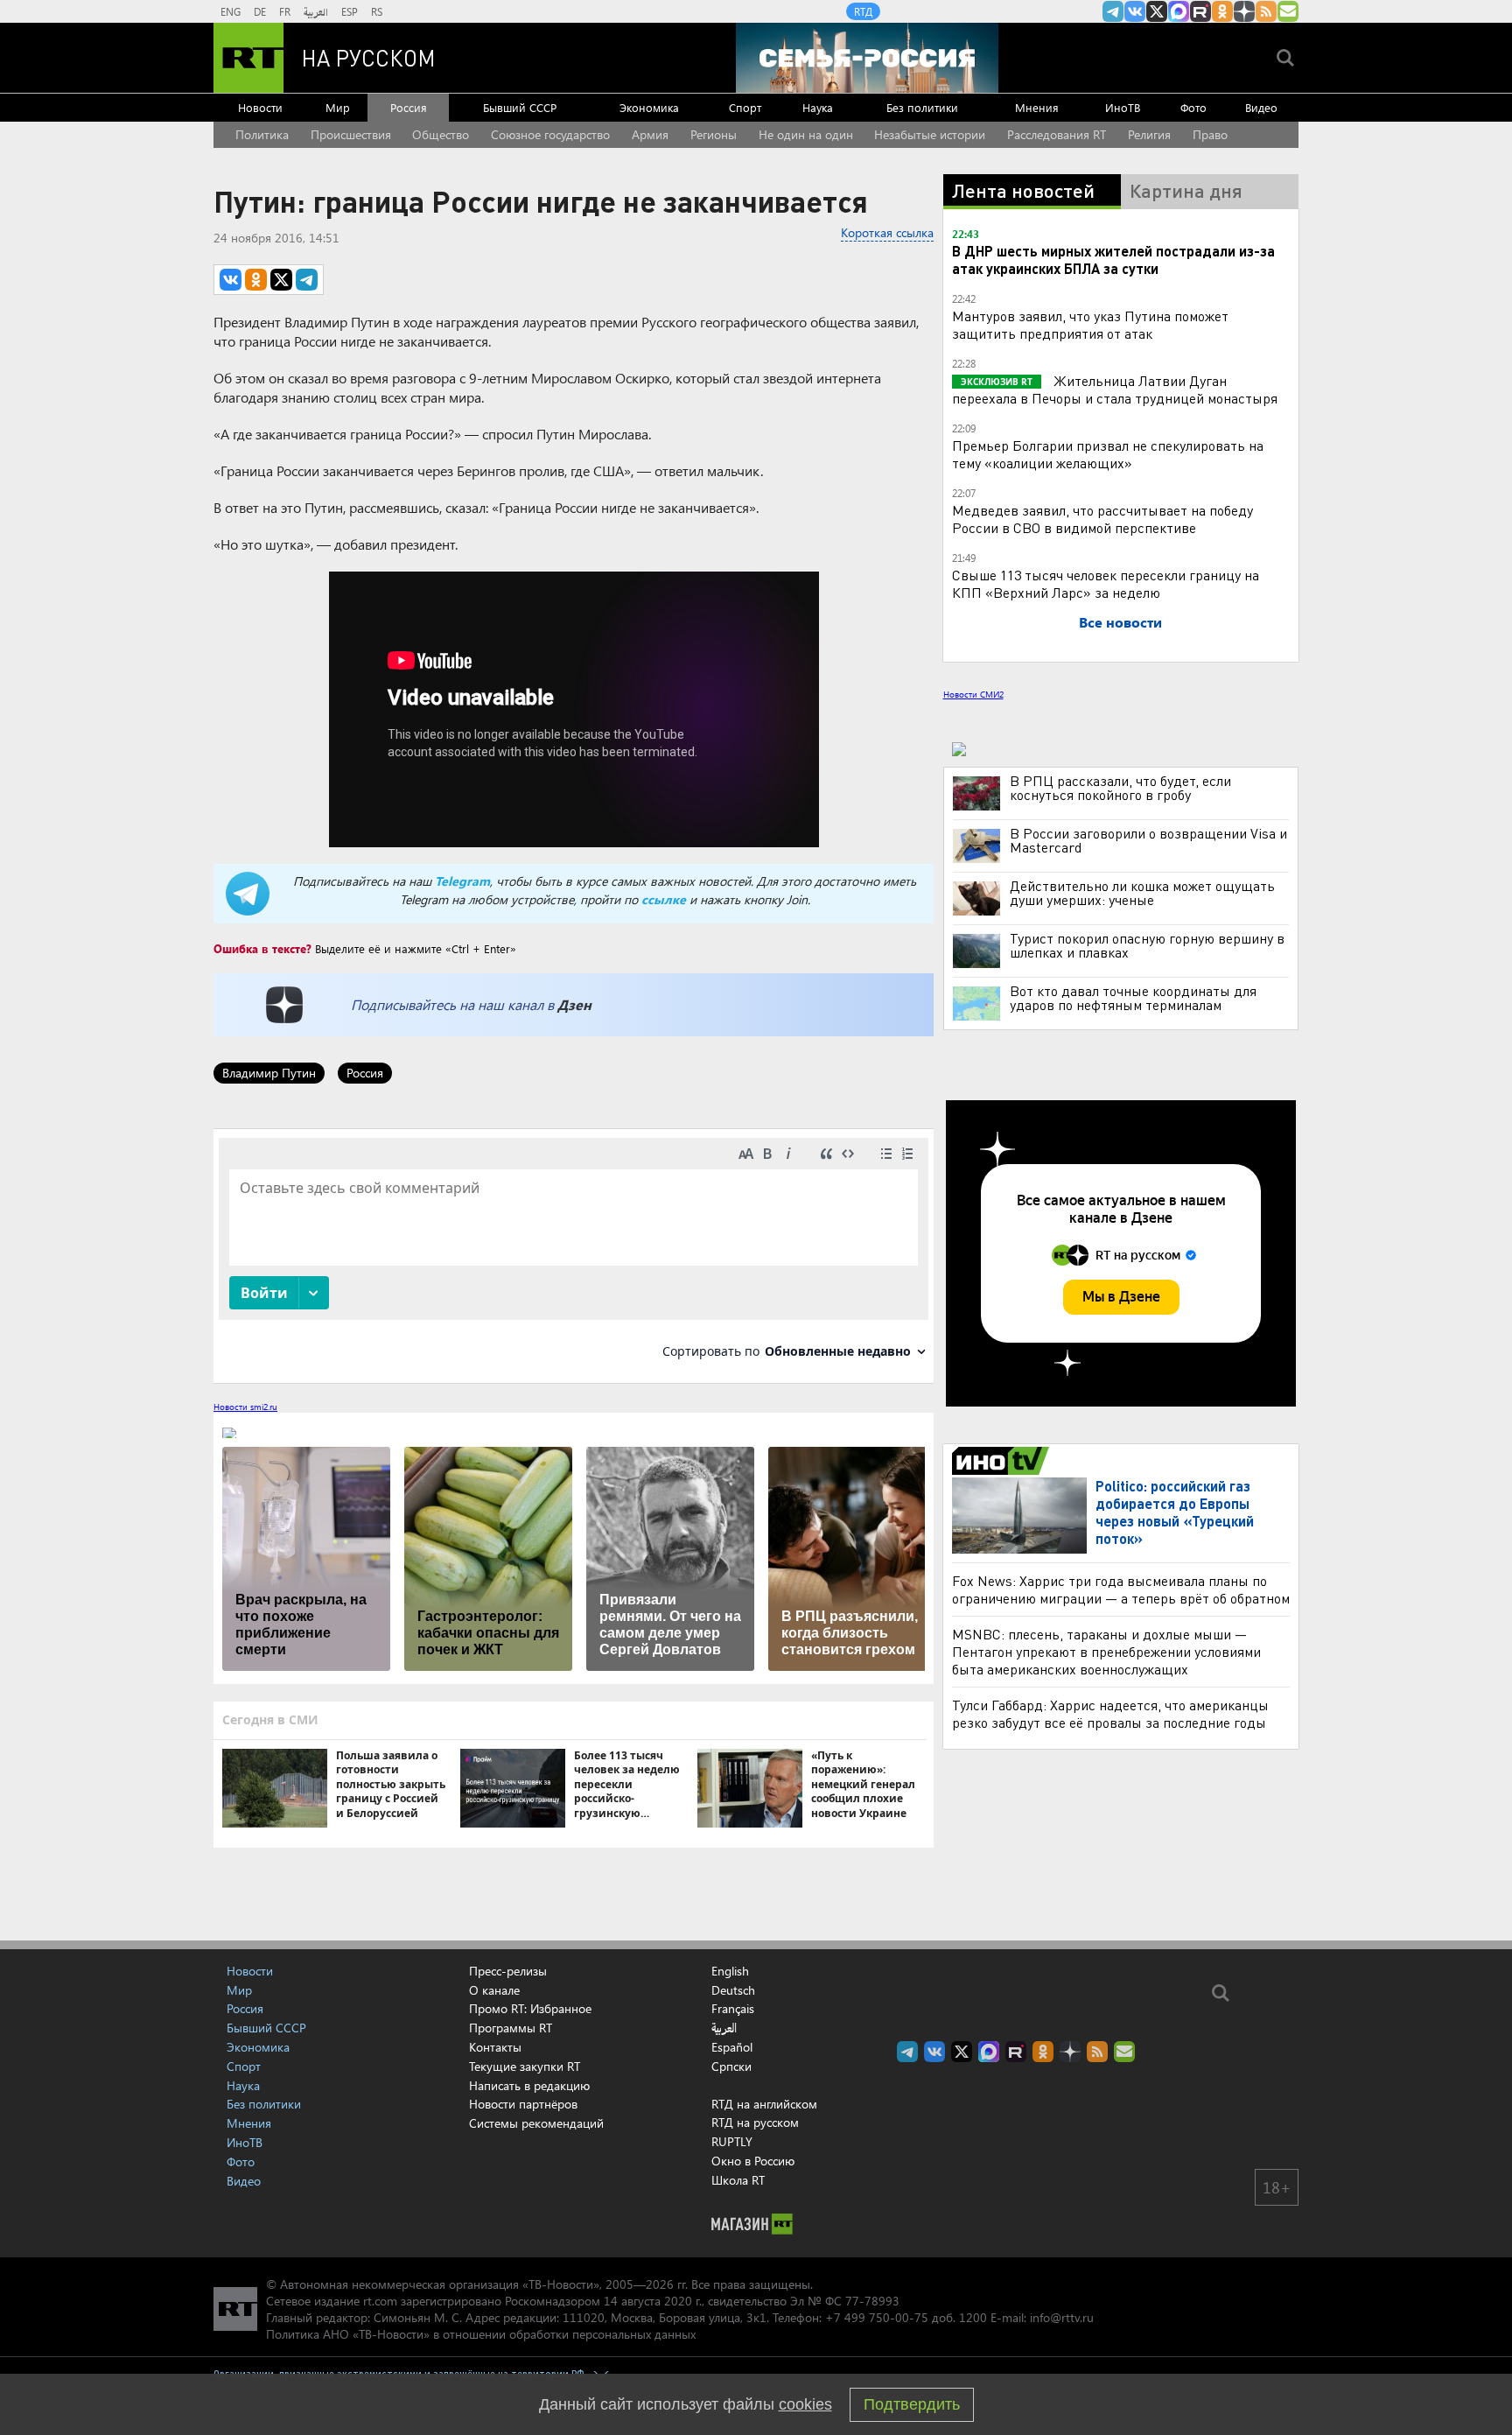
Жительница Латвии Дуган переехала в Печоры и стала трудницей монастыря (1115, 389)
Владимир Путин (269, 1073)
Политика (262, 134)
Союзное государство (550, 134)
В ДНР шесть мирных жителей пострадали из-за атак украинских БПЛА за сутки (1113, 260)
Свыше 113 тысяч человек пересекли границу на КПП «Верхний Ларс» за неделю (1106, 583)
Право (1210, 134)
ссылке (664, 899)
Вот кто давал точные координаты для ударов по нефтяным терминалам (1133, 998)
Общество (441, 134)
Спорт (745, 107)
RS (377, 11)
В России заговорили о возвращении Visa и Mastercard (1148, 840)
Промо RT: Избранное (530, 2008)
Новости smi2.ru (245, 1407)
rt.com (380, 2301)
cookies (805, 2404)
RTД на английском (764, 2104)
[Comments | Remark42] (574, 1255)
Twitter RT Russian (1157, 11)
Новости (260, 107)
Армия (650, 134)
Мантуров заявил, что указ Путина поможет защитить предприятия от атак (1090, 324)
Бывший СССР (520, 107)
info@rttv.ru (1062, 2317)
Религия (1149, 134)
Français (733, 2009)
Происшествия (351, 134)
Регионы (714, 134)
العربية (316, 11)
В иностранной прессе (1003, 1461)
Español (732, 2047)
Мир (338, 107)
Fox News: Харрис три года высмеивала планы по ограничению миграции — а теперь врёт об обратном (1121, 1589)
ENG (231, 11)
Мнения (1037, 107)
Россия (409, 107)
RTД (863, 11)
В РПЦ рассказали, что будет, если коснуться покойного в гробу (1120, 788)
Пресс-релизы (508, 1971)
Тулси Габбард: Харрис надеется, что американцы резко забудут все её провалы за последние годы (1110, 1713)
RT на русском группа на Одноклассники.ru (1222, 11)
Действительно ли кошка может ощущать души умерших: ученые (1142, 893)
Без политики (922, 107)
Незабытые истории (930, 134)
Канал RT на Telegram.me (1113, 11)
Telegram (462, 881)
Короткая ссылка (887, 232)
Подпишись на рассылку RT (1288, 11)
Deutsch (733, 1990)
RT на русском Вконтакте (1135, 11)
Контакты (495, 2047)
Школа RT (738, 2180)
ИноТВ (1123, 107)
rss (1266, 11)
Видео (1261, 107)
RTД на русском (755, 2122)
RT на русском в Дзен (1244, 11)
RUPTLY (732, 2141)
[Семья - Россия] (867, 58)
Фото (1193, 107)
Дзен (574, 1004)
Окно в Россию (753, 2161)
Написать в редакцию (529, 2085)
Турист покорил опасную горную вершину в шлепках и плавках (1147, 945)
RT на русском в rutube (1200, 11)
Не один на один (806, 134)
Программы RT (511, 2028)
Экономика (649, 107)
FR (285, 11)
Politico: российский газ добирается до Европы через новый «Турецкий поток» (1175, 1512)
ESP (350, 11)
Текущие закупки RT (525, 2066)
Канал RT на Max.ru (1179, 11)
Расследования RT (1057, 134)
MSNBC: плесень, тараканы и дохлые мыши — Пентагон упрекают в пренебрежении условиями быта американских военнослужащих (1106, 1651)
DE (260, 11)
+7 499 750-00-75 (877, 2317)
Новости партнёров (523, 2104)
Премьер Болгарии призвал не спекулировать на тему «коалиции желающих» (1108, 454)
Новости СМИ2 (973, 694)
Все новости (1120, 622)
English (730, 1971)
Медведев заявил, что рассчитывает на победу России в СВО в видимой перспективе (1102, 519)
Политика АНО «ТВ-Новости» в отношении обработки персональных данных (481, 2334)
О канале (494, 1990)
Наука (818, 107)
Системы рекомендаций (536, 2123)
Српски (731, 2067)
